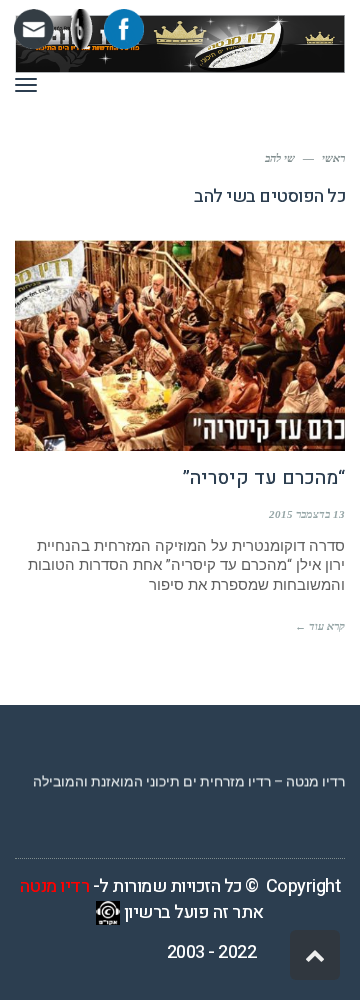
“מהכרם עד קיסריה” (264, 478)
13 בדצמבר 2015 (307, 514)
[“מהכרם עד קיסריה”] (180, 346)
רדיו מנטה (55, 886)
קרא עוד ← (320, 626)
